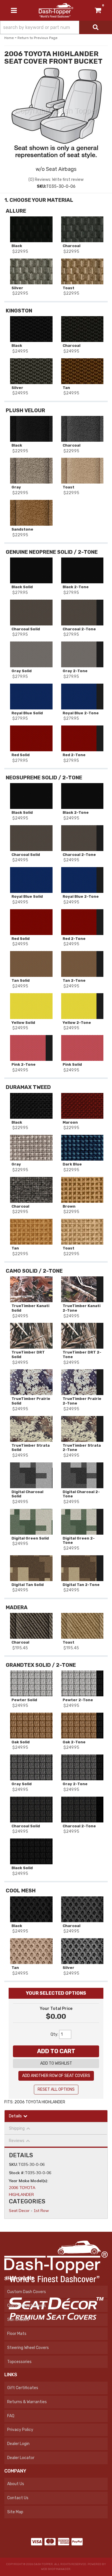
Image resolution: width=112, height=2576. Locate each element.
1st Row (41, 2211)
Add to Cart (56, 2051)
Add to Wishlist (56, 2063)
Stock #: (17, 2173)
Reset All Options (56, 2089)
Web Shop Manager (56, 2569)
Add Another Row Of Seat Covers (56, 2076)
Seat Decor (19, 2211)
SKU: (13, 2164)
